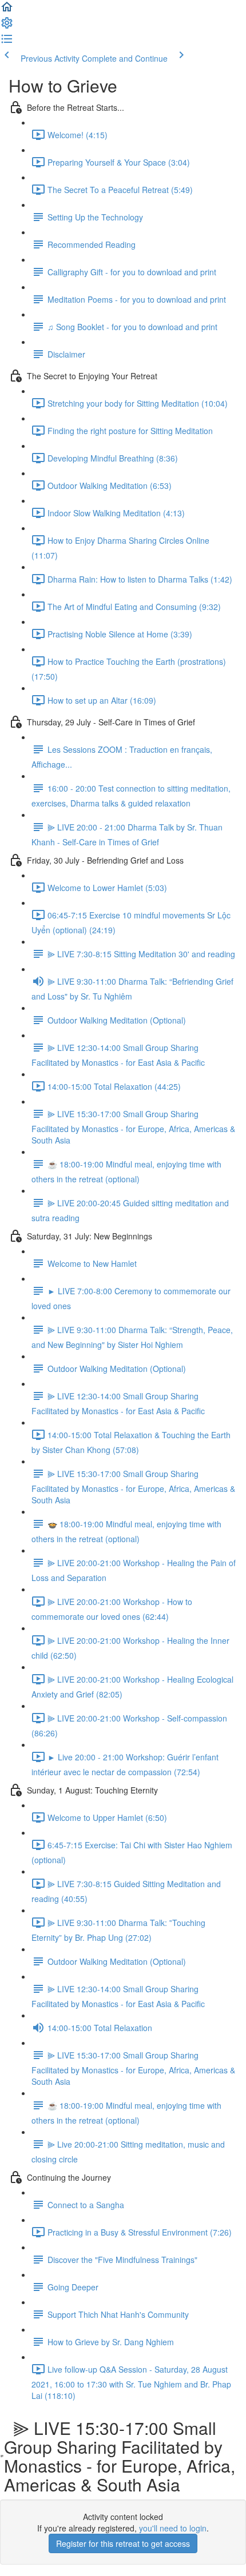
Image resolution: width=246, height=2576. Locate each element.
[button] (7, 10)
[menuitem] (7, 26)
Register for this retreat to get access (123, 2543)
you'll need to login (173, 2528)
